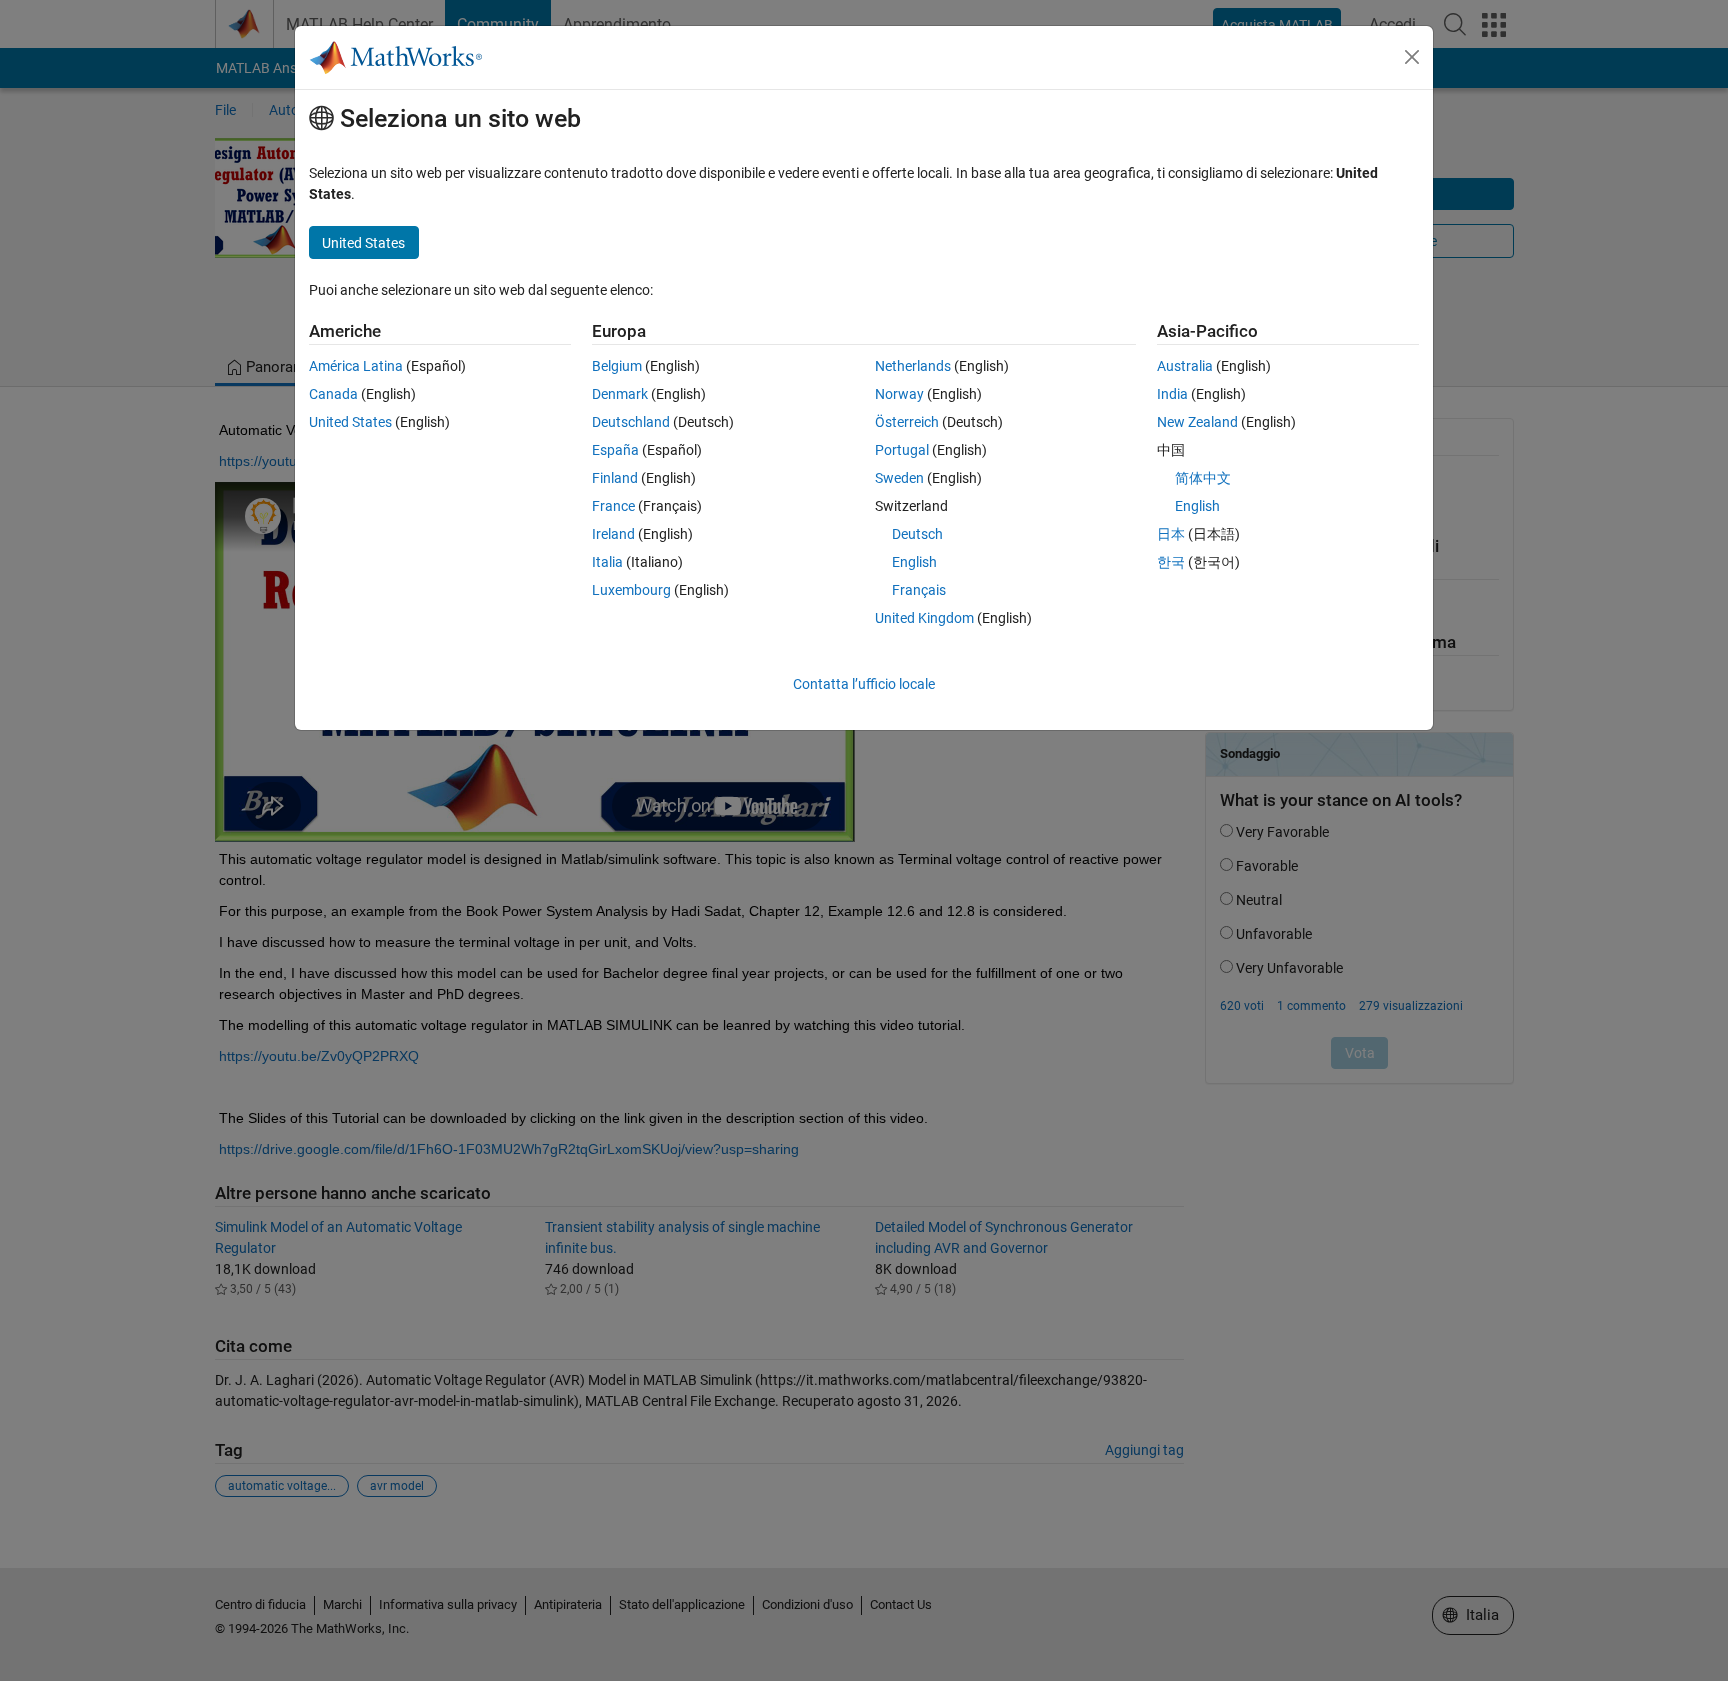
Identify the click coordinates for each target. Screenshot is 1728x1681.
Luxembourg (631, 590)
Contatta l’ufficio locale (864, 684)
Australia (1185, 366)
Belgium (617, 366)
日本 (1171, 534)
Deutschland (631, 422)
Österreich (907, 422)
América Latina (356, 366)
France (613, 506)
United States (350, 422)
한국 (1171, 562)
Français (919, 590)
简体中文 (1203, 478)
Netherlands (913, 366)
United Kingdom (924, 618)
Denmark (620, 394)
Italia (607, 562)
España (615, 450)
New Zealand (1197, 422)
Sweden (899, 478)
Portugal (902, 450)
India (1172, 394)
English (914, 562)
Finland (615, 478)
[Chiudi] (1412, 57)
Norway (899, 394)
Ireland (613, 534)
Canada (333, 394)
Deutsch (917, 534)
